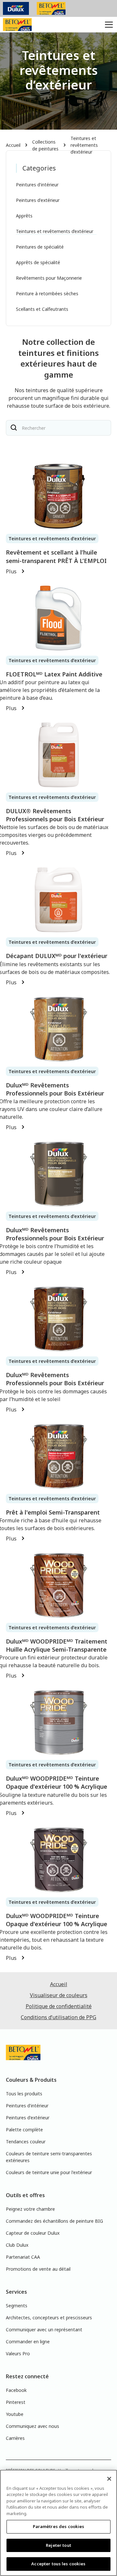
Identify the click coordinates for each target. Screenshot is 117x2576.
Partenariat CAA (23, 2257)
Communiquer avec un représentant (44, 2330)
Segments (17, 2306)
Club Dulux (17, 2245)
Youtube (15, 2414)
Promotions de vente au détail (38, 2269)
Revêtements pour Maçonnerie (49, 278)
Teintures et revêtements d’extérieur (84, 145)
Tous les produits (24, 2094)
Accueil (13, 145)
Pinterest (16, 2402)
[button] (108, 25)
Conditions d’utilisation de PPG (58, 2017)
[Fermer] (109, 2479)
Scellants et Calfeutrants (42, 309)
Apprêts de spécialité (38, 262)
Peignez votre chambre (30, 2209)
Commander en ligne (28, 2342)
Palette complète (24, 2130)
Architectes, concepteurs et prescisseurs (49, 2318)
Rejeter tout (58, 2545)
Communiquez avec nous (32, 2426)
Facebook (16, 2390)
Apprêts (24, 216)
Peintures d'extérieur (38, 200)
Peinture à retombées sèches (47, 293)
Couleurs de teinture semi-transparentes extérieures (49, 2157)
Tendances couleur (26, 2142)
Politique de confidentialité (59, 2006)
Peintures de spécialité (40, 247)
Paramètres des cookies (59, 2526)
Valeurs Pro (18, 2354)
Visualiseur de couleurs (59, 1995)
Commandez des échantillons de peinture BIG (54, 2221)
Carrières (15, 2438)
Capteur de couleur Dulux (33, 2233)
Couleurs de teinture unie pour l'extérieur (49, 2172)
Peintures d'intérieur (37, 185)
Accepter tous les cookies (58, 2564)
